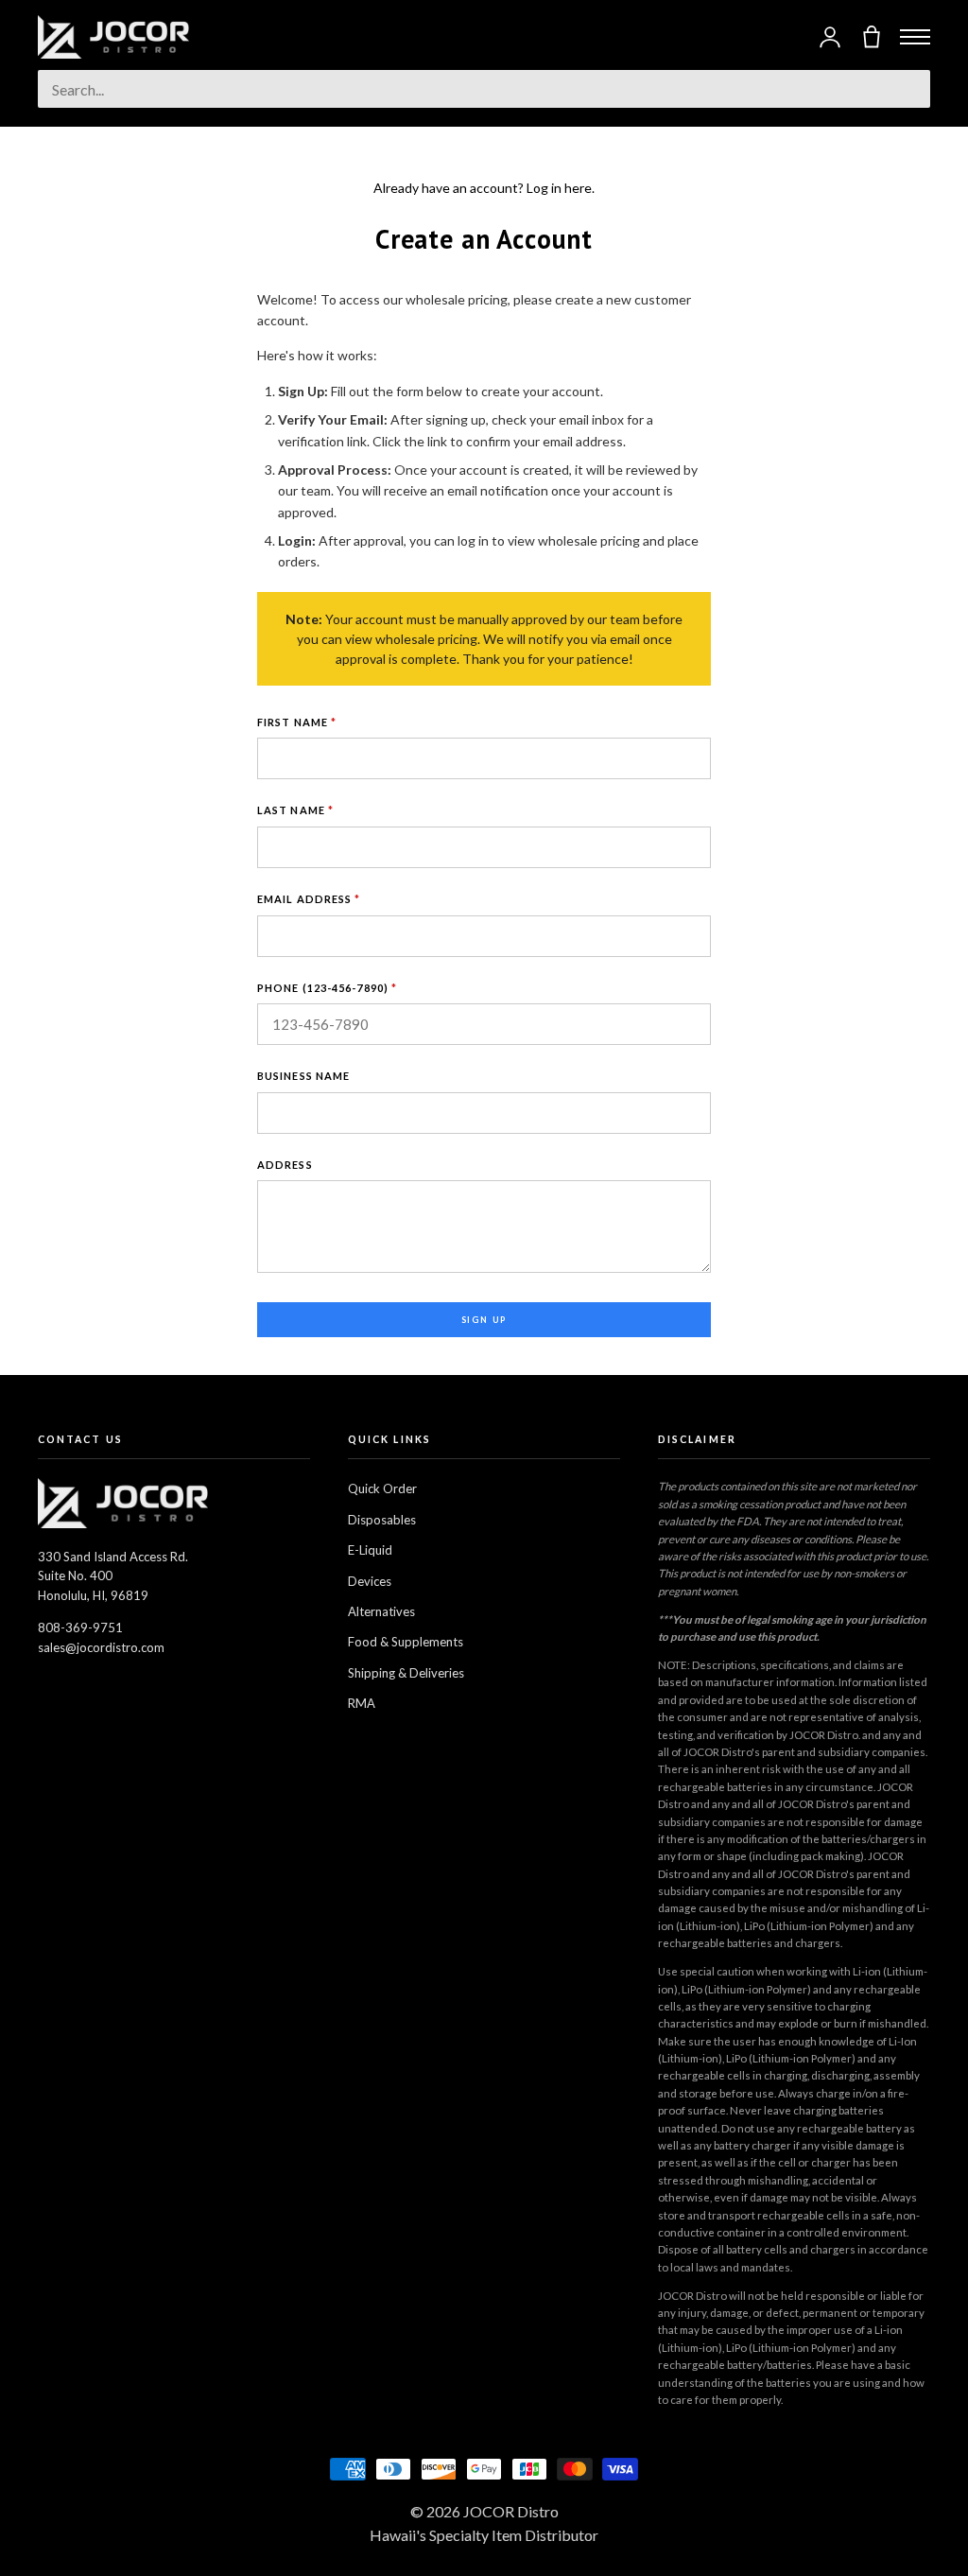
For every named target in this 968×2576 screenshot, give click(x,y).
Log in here (559, 188)
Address (285, 1165)
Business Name (303, 1076)
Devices (370, 1581)
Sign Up (484, 1320)
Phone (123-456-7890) (327, 988)
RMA (362, 1703)
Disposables (382, 1520)
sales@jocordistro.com (101, 1647)
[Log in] (830, 37)
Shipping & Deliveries (406, 1673)
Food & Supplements (406, 1642)
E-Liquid (370, 1550)
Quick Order (382, 1488)
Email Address (309, 899)
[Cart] (872, 37)
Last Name (295, 810)
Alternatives (381, 1611)
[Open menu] (915, 37)
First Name (297, 722)
